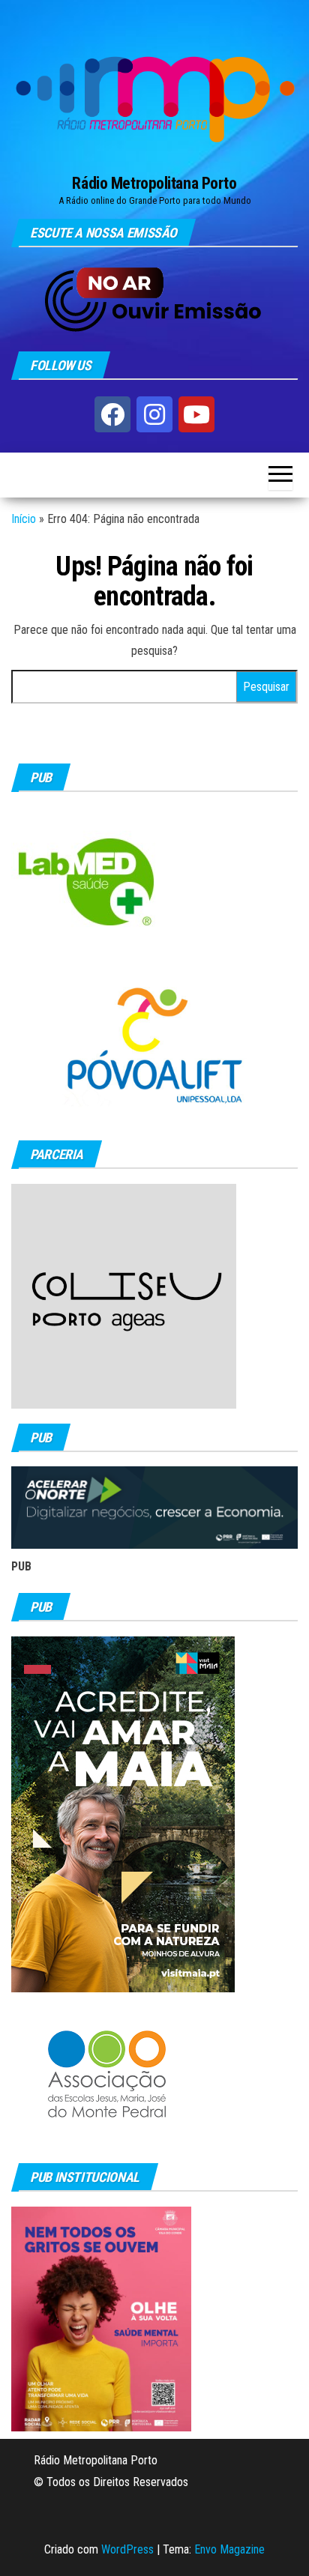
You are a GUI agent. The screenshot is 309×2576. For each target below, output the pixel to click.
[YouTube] (196, 414)
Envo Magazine (229, 2549)
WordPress (127, 2549)
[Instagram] (154, 414)
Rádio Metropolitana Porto (154, 183)
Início (24, 519)
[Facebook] (112, 414)
